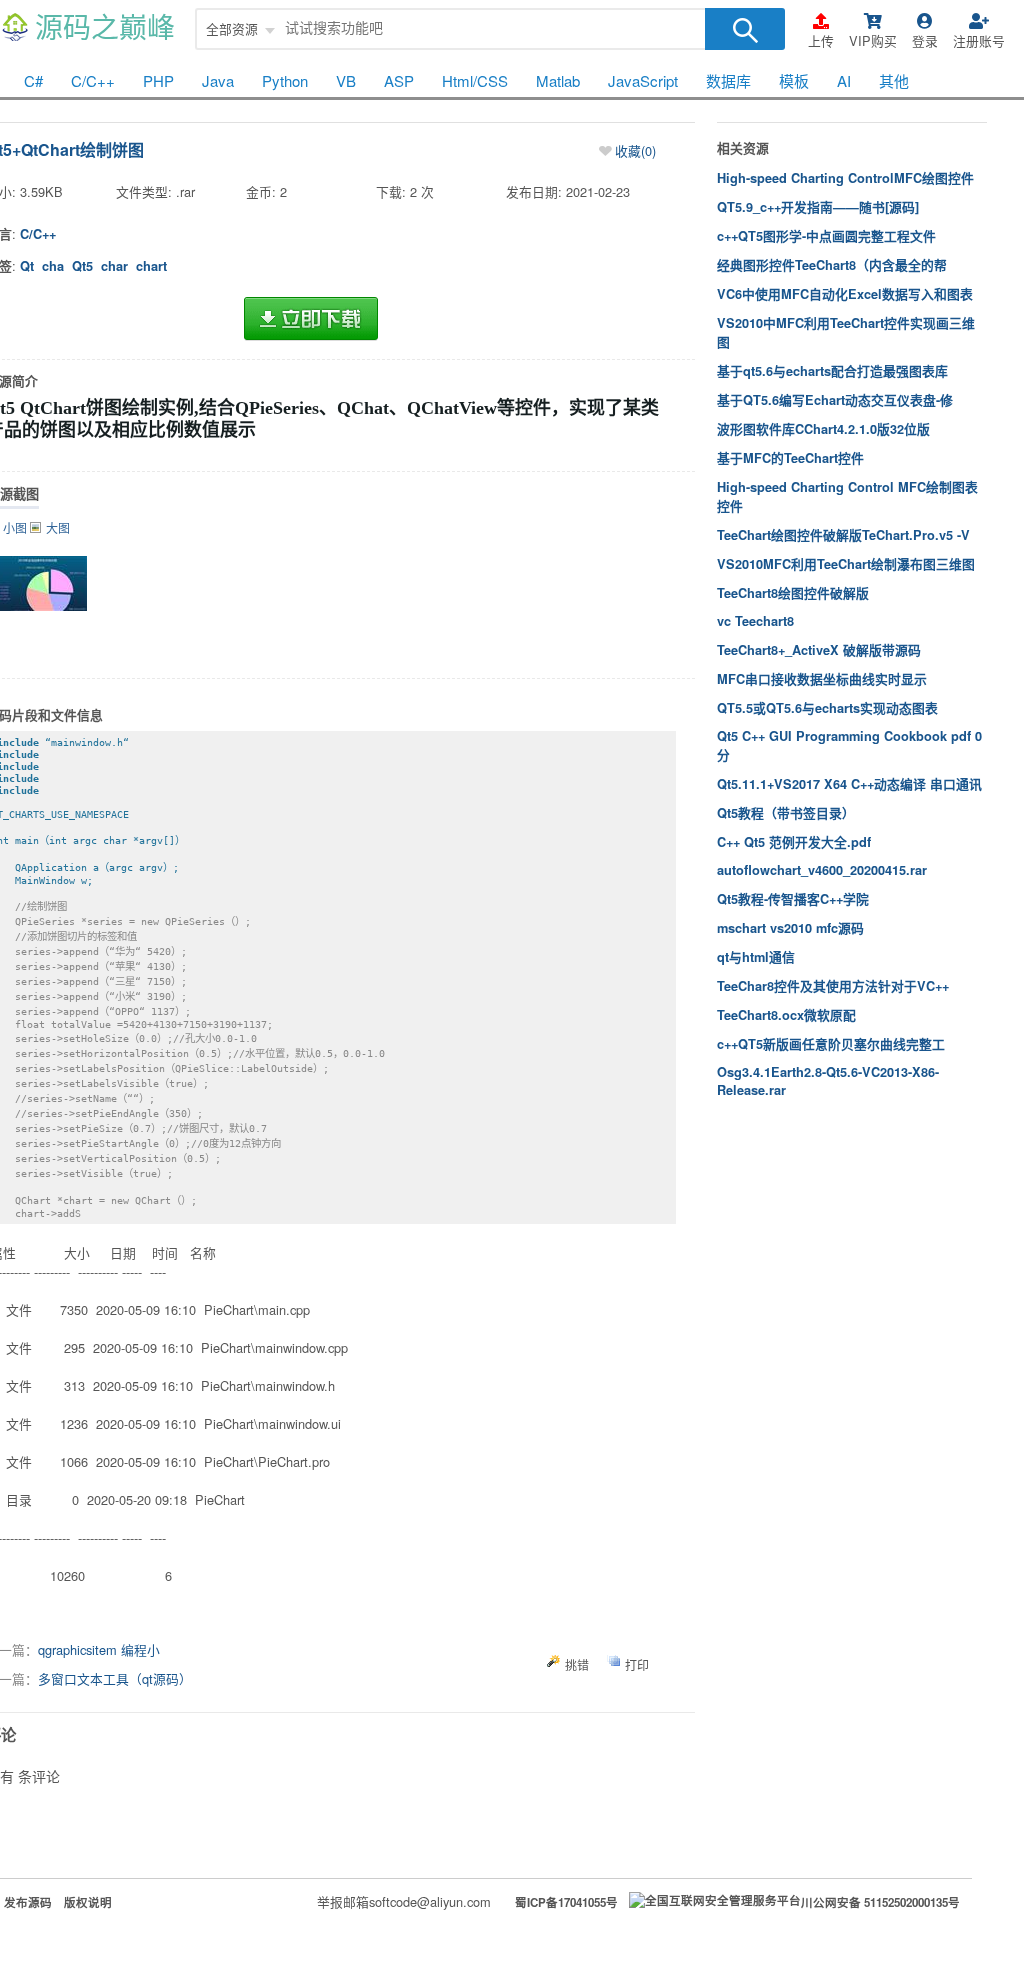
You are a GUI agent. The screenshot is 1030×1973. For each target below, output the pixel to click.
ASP (399, 80)
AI (844, 80)
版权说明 (88, 1902)
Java (218, 80)
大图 (58, 527)
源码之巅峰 (105, 28)
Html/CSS (475, 80)
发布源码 (28, 1902)
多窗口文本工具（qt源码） (115, 1678)
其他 (894, 80)
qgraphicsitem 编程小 (99, 1649)
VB (346, 80)
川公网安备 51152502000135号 (880, 1902)
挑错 (577, 1664)
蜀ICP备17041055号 (566, 1902)
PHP (158, 80)
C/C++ (93, 80)
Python (285, 80)
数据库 (728, 80)
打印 (637, 1664)
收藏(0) (635, 150)
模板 (794, 80)
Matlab (558, 80)
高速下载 (311, 319)
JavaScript (643, 80)
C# (33, 80)
